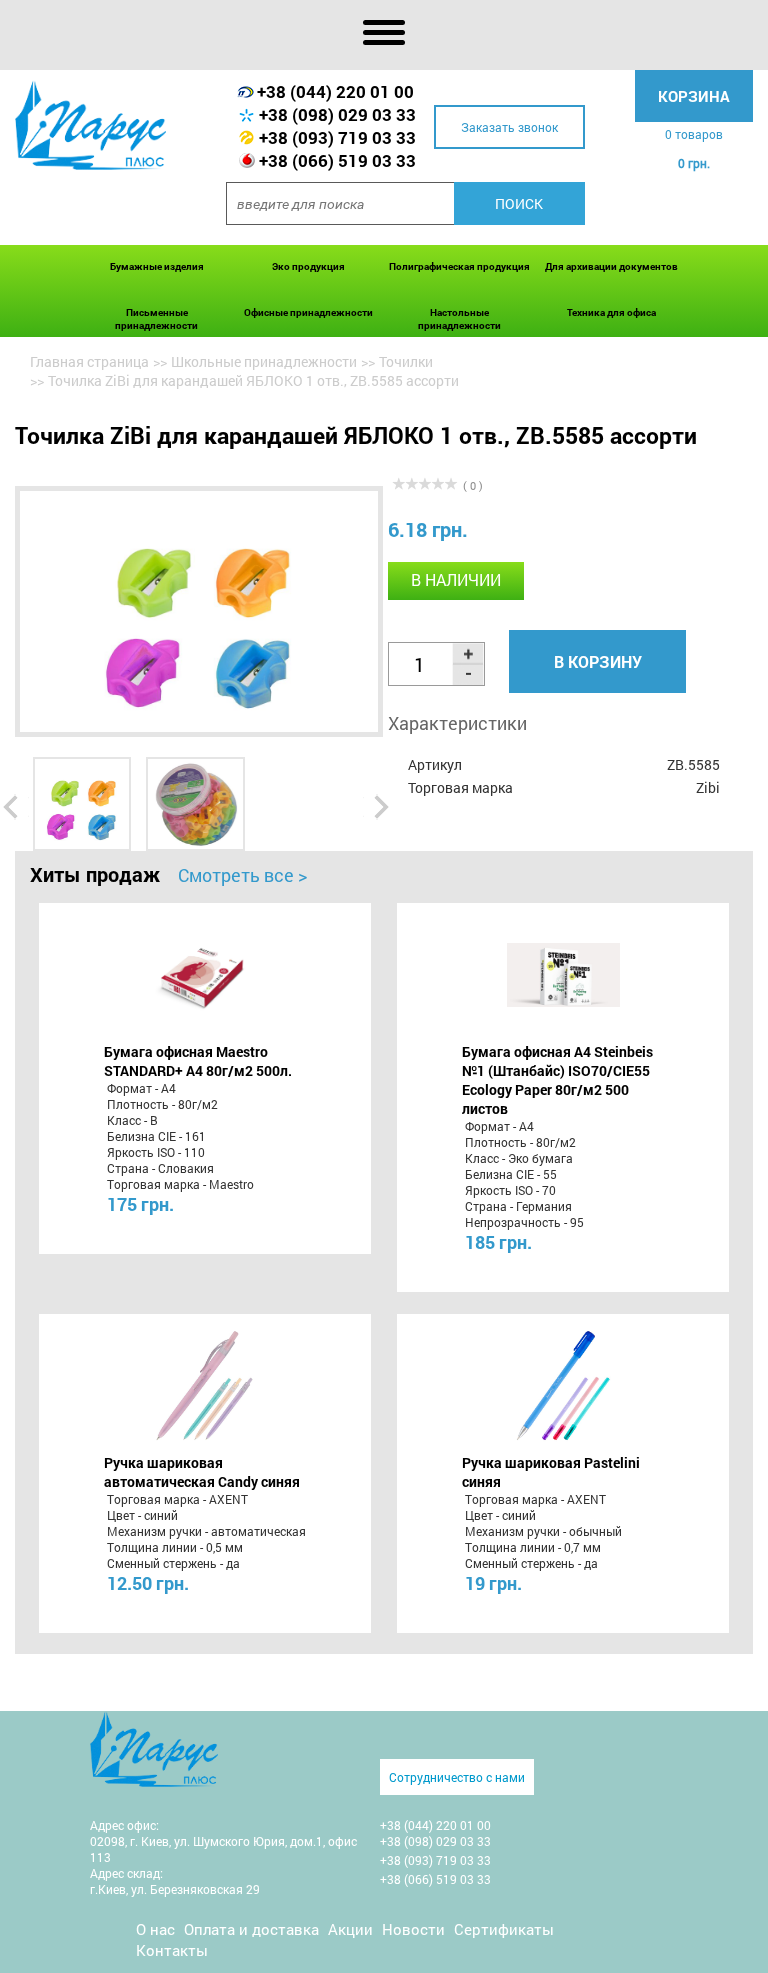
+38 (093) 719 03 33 (337, 137)
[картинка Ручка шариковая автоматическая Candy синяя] (204, 1386)
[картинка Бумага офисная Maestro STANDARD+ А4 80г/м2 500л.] (204, 975)
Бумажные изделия (157, 266)
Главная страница (89, 361)
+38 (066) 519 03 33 (337, 160)
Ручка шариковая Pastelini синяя (551, 1472)
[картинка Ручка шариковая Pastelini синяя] (563, 1386)
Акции (350, 1929)
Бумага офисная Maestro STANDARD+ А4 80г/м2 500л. (198, 1061)
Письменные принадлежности (156, 319)
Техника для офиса (611, 312)
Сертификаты (504, 1929)
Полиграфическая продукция (459, 266)
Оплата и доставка (251, 1929)
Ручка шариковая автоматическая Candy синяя (202, 1472)
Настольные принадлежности (459, 319)
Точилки (406, 361)
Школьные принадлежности (264, 361)
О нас (155, 1929)
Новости (413, 1929)
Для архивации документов (611, 266)
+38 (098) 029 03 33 (337, 114)
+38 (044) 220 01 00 (335, 91)
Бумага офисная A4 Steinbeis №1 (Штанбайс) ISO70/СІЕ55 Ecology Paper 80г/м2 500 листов (557, 1080)
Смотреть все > (242, 875)
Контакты (172, 1950)
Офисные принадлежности (308, 312)
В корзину (598, 661)
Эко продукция (308, 266)
